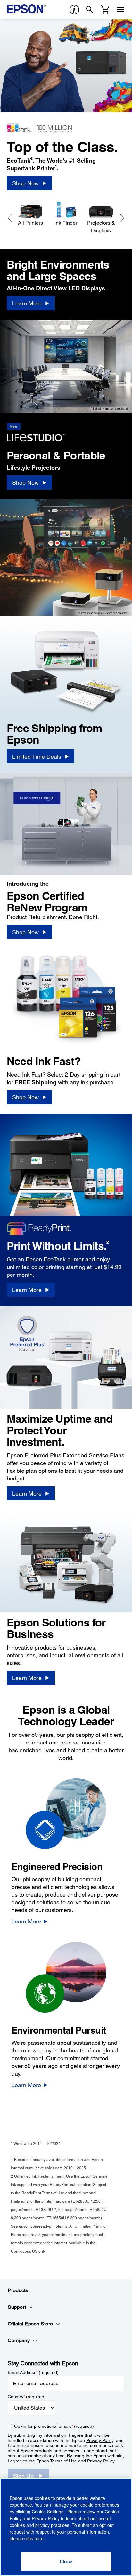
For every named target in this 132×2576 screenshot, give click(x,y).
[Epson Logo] (26, 9)
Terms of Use (63, 2461)
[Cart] (105, 10)
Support (17, 2307)
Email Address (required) (33, 2372)
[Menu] (120, 10)
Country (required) (27, 2397)
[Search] (90, 10)
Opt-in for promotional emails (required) (54, 2426)
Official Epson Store (30, 2324)
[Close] (66, 2561)
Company (19, 2340)
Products (18, 2290)
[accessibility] (74, 10)
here (39, 2538)
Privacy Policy (100, 2440)
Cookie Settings (48, 2512)
